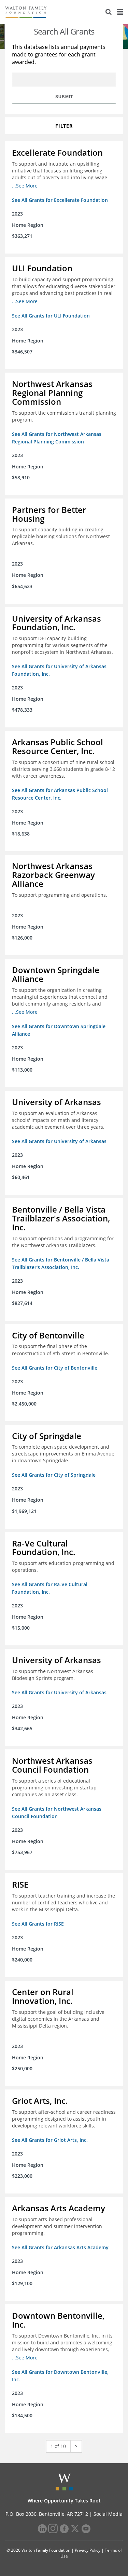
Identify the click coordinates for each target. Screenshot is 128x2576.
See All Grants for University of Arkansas (59, 1141)
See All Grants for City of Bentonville (55, 1368)
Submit (64, 97)
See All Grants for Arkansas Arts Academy (60, 2247)
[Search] (109, 12)
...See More (25, 186)
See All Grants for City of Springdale (54, 1475)
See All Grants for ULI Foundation (51, 316)
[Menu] (120, 12)
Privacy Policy (88, 2550)
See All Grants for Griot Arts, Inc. (50, 2140)
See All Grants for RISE (38, 1924)
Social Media (108, 2514)
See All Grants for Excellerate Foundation (60, 200)
